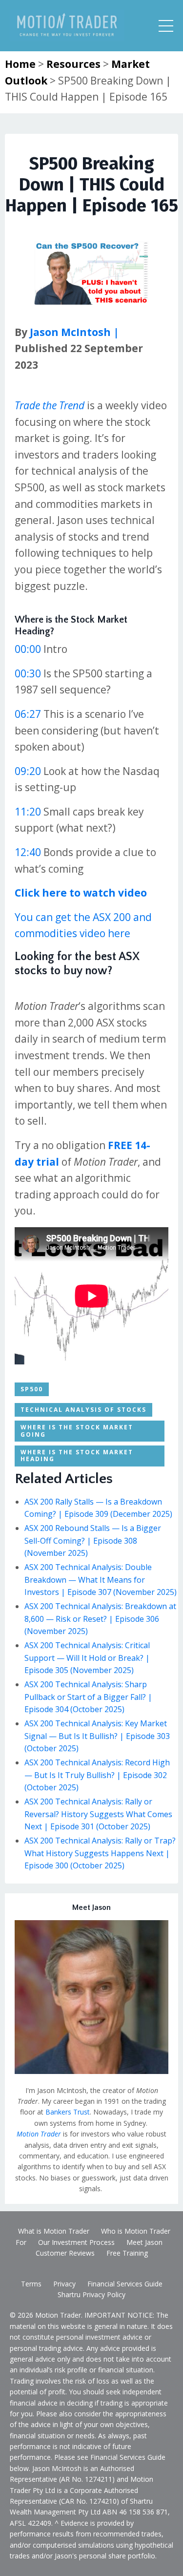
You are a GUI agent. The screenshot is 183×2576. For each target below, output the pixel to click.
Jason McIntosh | (73, 332)
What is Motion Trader (54, 2231)
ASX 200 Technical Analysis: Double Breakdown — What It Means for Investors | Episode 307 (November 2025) (101, 1580)
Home (20, 64)
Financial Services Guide (125, 2284)
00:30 (28, 673)
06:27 (28, 714)
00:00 (28, 649)
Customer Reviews (65, 2253)
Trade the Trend (50, 405)
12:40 (28, 852)
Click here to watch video (81, 893)
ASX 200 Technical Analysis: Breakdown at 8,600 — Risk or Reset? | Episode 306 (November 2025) (100, 1619)
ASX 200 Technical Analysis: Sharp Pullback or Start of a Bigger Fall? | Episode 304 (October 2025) (88, 1697)
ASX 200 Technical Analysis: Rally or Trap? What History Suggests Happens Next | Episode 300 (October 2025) (100, 1853)
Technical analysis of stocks (83, 1410)
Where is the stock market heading (77, 1456)
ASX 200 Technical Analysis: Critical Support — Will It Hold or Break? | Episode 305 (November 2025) (87, 1658)
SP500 (32, 1389)
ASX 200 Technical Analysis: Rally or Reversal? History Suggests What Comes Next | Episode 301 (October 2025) (98, 1814)
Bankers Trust (68, 2112)
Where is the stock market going (77, 1431)
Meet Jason (144, 2242)
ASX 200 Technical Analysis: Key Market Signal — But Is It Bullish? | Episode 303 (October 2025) (97, 1736)
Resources (73, 64)
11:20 (28, 812)
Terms (31, 2284)
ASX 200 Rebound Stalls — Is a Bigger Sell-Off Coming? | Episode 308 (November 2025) (93, 1540)
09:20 (28, 771)
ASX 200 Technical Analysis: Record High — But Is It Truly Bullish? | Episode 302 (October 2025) (97, 1775)
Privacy (64, 2284)
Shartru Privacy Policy (91, 2294)
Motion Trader (39, 2134)
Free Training (127, 2253)
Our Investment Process (76, 2242)
